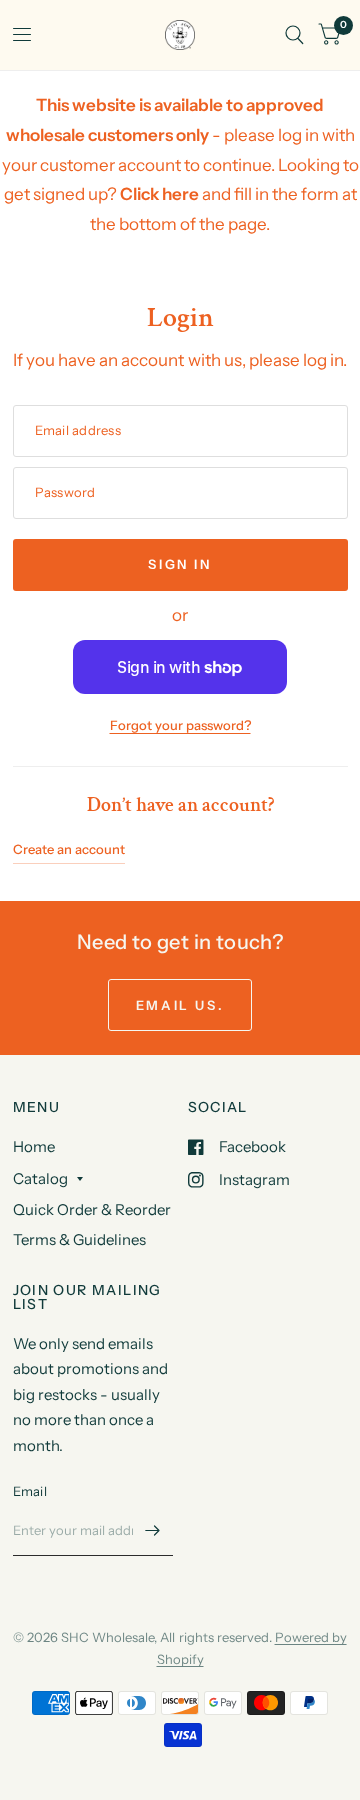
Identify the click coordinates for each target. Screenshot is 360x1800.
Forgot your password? (180, 725)
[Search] (294, 35)
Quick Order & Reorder (92, 1209)
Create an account (69, 849)
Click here (159, 194)
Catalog (40, 1178)
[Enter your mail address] (153, 1530)
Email (30, 1491)
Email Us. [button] (180, 1005)
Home (34, 1146)
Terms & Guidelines (79, 1239)
